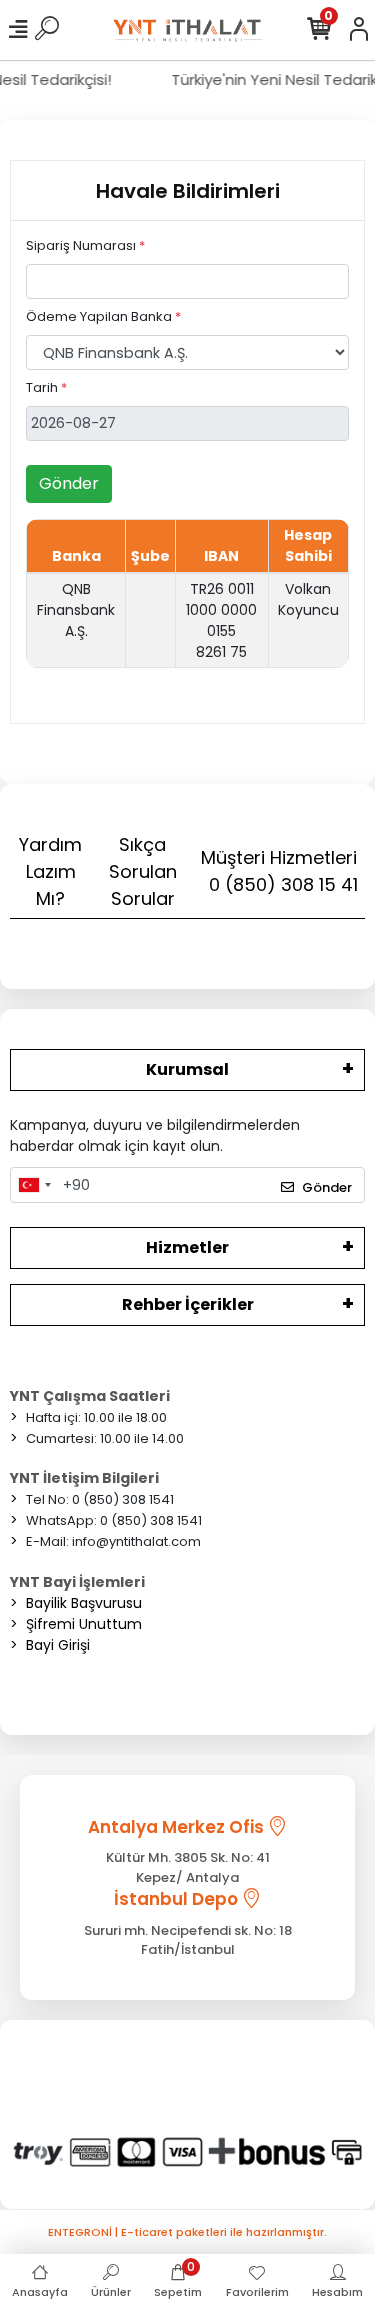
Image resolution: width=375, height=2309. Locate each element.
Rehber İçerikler (188, 1304)
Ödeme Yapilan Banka (103, 316)
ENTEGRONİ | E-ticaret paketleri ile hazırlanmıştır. (187, 2232)
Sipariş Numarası (85, 245)
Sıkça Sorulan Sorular (143, 871)
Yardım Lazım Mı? (50, 871)
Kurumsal (187, 1069)
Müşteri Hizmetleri (279, 871)
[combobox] (34, 1185)
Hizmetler (187, 1247)
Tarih (46, 387)
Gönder (69, 483)
